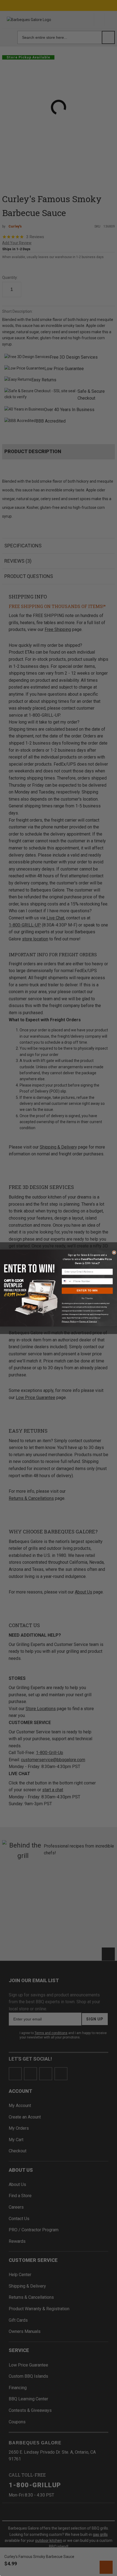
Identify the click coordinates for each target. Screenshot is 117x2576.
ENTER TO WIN (87, 1291)
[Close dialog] (114, 1253)
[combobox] (67, 1281)
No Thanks (87, 1298)
